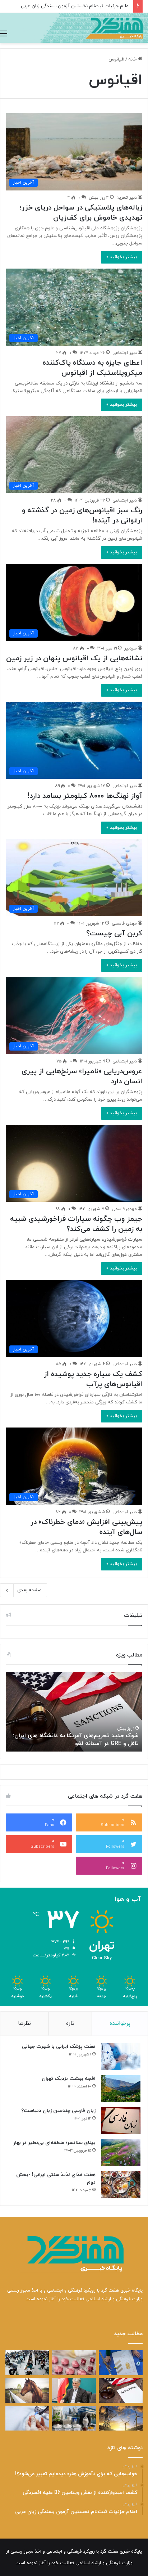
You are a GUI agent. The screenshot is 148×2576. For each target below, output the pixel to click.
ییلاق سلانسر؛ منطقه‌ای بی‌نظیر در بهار (54, 2143)
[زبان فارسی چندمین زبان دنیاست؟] (121, 2121)
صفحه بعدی (29, 1590)
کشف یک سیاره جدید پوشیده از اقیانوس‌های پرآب (93, 1379)
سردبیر (131, 648)
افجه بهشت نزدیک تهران (69, 2079)
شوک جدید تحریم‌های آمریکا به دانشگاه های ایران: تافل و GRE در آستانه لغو (76, 1740)
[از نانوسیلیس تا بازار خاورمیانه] (74, 2418)
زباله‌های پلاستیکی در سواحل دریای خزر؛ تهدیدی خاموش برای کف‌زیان (81, 213)
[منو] (4, 34)
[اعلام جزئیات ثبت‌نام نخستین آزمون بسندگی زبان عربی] (27, 2363)
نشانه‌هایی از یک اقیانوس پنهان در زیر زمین (74, 658)
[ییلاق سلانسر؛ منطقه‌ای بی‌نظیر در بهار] (121, 2153)
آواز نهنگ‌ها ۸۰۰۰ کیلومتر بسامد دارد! (85, 796)
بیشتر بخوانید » (122, 257)
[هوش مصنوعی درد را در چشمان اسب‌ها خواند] (27, 2390)
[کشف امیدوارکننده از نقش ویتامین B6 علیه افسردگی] (74, 2363)
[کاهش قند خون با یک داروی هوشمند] (27, 2418)
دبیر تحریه (127, 198)
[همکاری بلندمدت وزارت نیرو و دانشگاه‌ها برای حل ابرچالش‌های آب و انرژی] (121, 2418)
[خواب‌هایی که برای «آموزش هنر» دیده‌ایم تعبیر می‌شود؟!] (121, 2363)
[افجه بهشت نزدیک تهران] (121, 2089)
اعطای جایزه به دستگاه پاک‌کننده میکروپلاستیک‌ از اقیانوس (92, 368)
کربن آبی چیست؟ (114, 934)
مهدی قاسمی (124, 923)
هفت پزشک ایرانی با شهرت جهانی (59, 2047)
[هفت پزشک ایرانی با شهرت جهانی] (121, 2057)
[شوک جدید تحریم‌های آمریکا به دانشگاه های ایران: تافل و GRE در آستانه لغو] (121, 2390)
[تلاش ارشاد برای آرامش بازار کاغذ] (74, 2390)
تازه (70, 2024)
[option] (74, 1712)
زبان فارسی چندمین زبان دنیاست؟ (58, 2111)
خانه (133, 59)
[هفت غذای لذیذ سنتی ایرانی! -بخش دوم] (121, 2185)
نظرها (24, 2024)
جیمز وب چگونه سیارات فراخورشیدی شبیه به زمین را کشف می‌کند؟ (76, 1224)
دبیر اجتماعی (125, 353)
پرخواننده (120, 2024)
